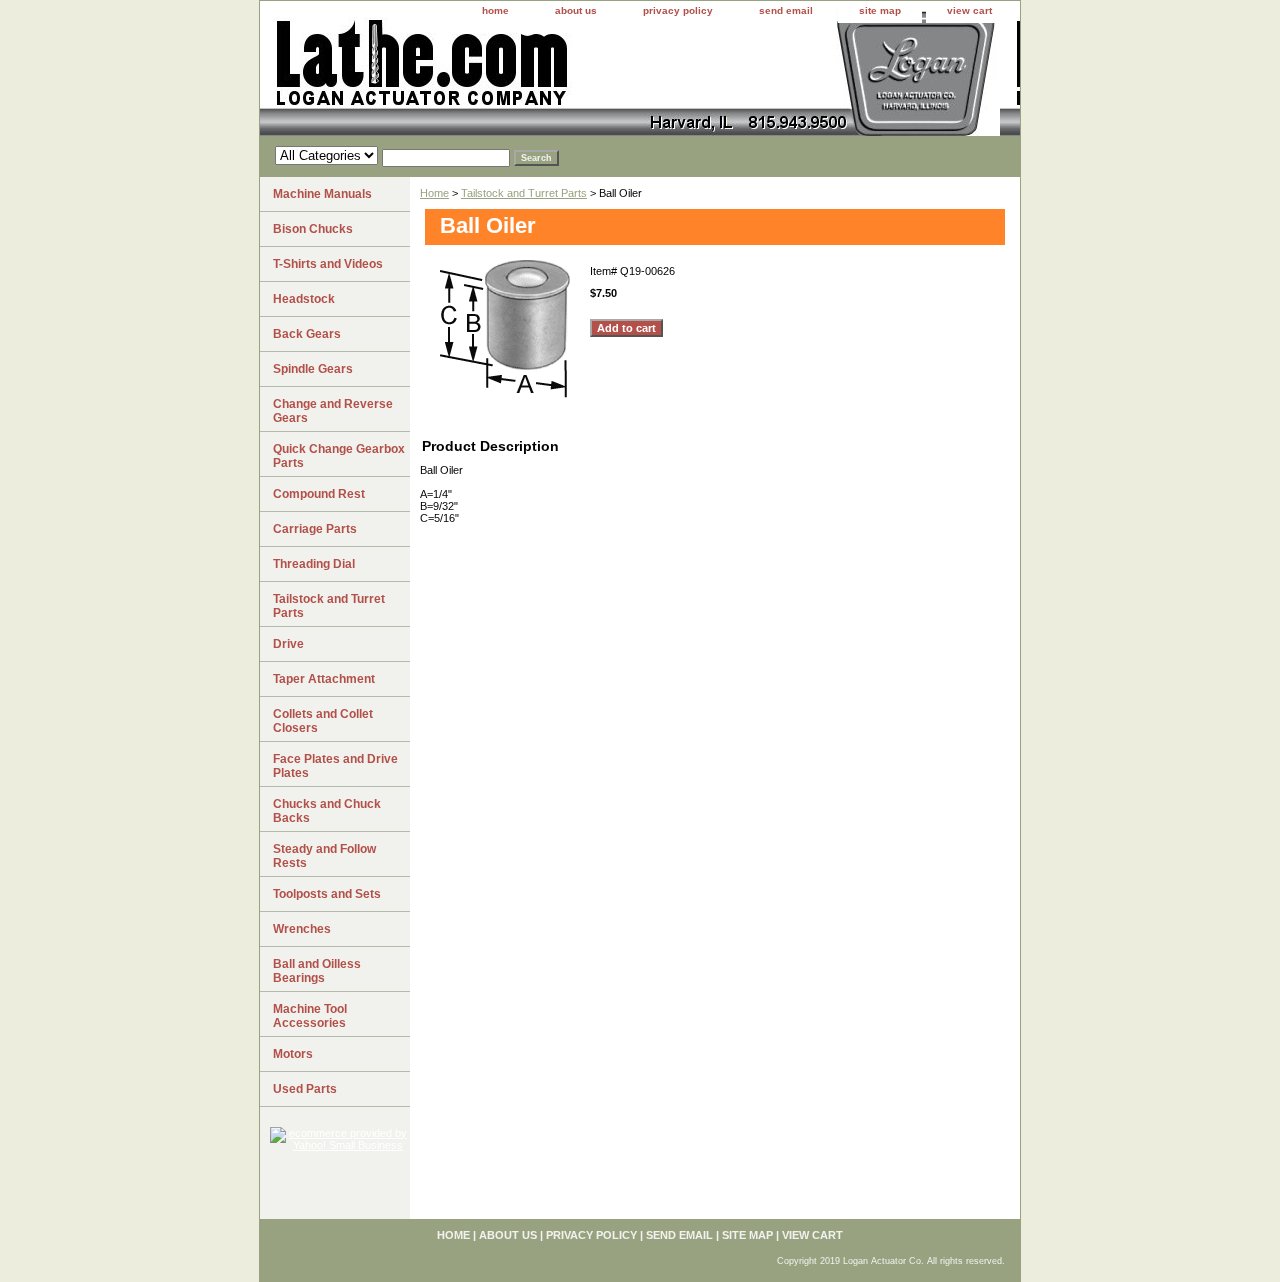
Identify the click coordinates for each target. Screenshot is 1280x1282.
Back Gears (307, 334)
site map (880, 10)
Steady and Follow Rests (324, 856)
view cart (969, 10)
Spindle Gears (313, 369)
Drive (288, 644)
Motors (293, 1054)
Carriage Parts (315, 529)
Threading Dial (314, 564)
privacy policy (678, 10)
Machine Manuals (322, 194)
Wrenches (302, 929)
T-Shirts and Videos (328, 264)
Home (434, 193)
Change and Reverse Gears (333, 411)
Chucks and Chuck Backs (327, 811)
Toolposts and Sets (327, 894)
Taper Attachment (324, 679)
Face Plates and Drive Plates (335, 766)
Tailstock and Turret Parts (524, 193)
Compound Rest (319, 494)
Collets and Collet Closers (323, 721)
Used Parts (305, 1089)
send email (786, 10)
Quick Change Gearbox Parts (339, 456)
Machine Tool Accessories (310, 1016)
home (495, 10)
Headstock (304, 299)
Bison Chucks (313, 229)
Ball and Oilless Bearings (317, 971)
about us (576, 10)
